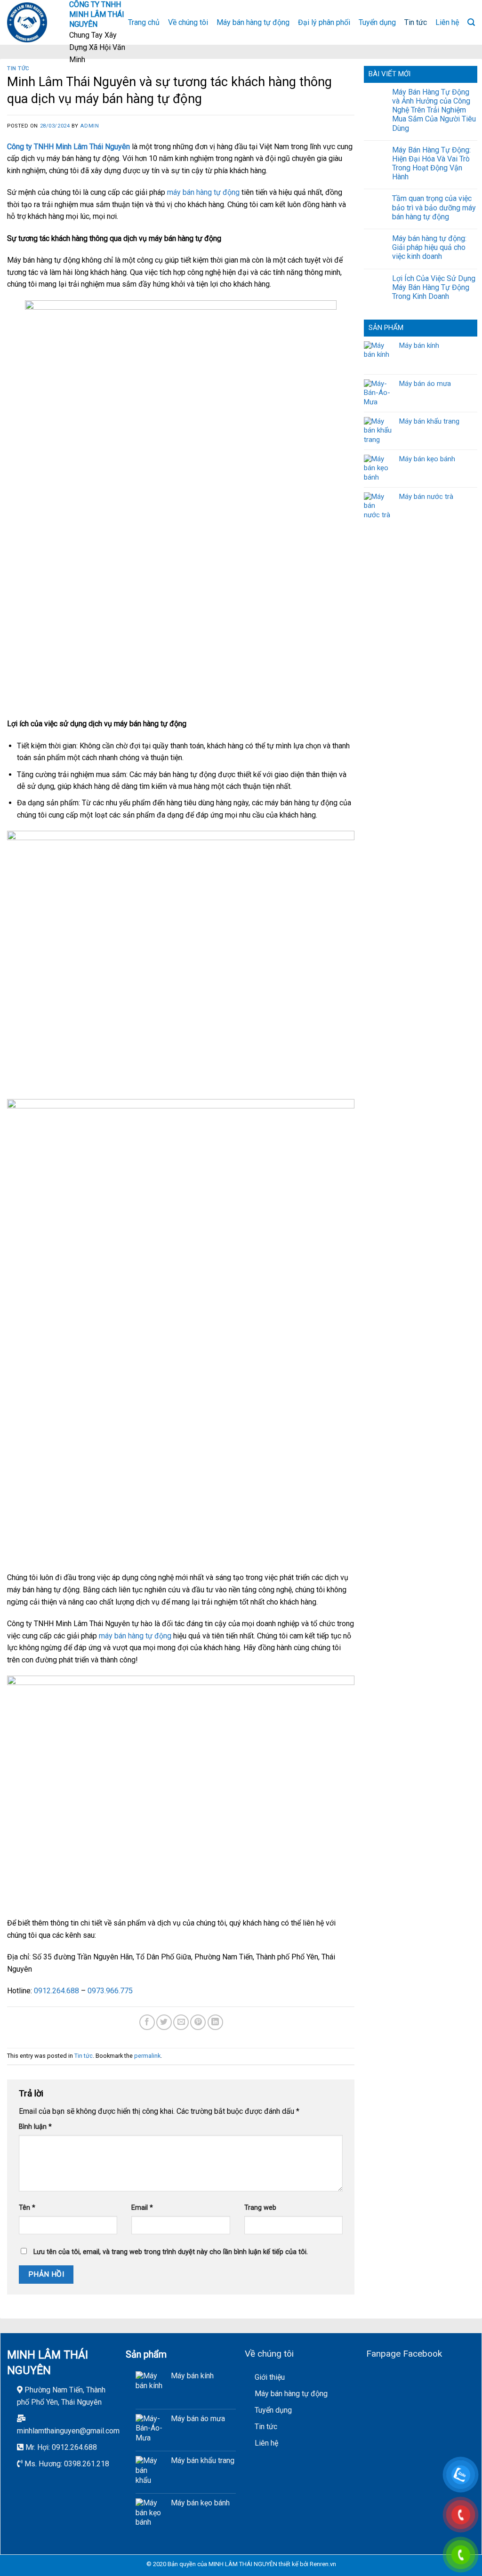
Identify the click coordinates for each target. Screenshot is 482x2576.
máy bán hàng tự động (203, 192)
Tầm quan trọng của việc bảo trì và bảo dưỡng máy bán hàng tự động (434, 207)
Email (142, 2208)
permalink (147, 2056)
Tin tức (416, 22)
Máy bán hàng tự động (253, 22)
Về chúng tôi (188, 22)
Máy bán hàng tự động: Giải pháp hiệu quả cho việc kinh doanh (429, 247)
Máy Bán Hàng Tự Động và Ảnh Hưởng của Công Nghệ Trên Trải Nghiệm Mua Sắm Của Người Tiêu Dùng (434, 110)
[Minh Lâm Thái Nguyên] (31, 22)
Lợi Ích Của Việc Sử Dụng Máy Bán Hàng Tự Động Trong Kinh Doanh (434, 287)
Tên (27, 2208)
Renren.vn (323, 2564)
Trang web (260, 2208)
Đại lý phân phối (324, 22)
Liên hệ (447, 22)
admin (89, 126)
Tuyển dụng (377, 22)
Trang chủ (144, 22)
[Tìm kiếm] (471, 22)
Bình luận (35, 2127)
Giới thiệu (270, 2377)
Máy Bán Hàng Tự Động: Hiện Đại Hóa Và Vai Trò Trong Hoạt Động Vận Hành (431, 164)
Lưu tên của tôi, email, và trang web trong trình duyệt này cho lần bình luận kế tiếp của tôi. (171, 2252)
